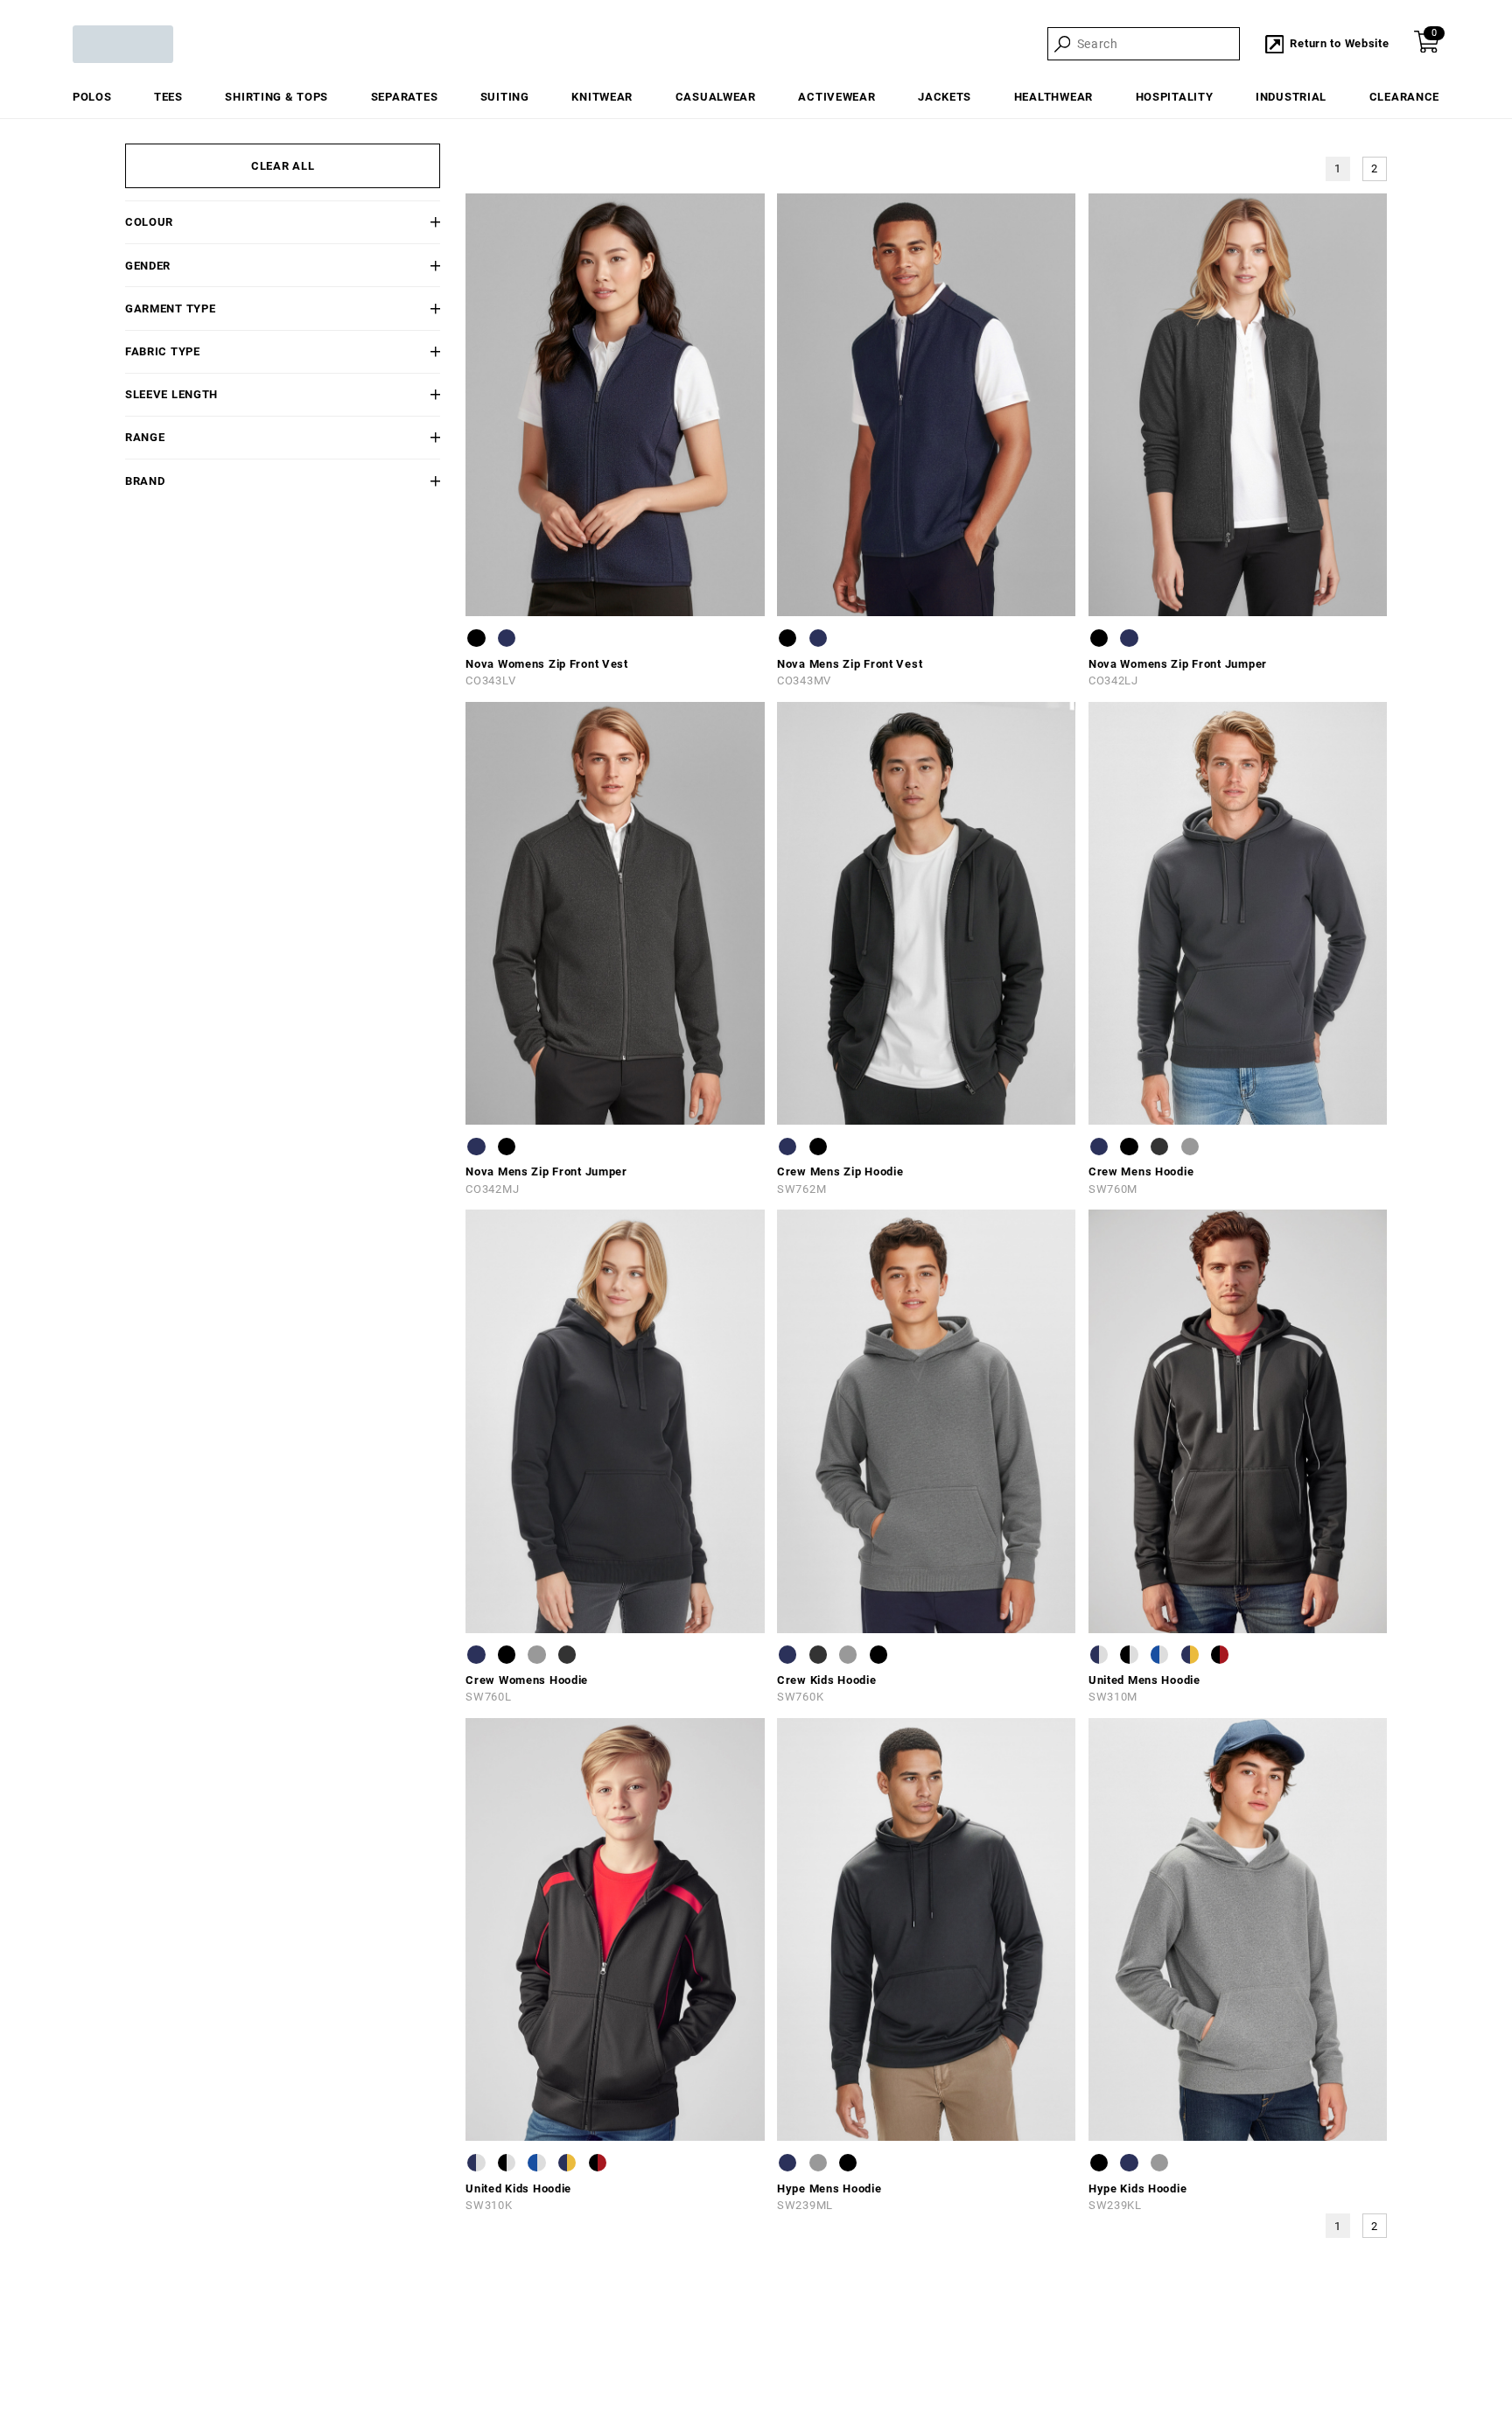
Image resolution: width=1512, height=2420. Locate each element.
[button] (414, 222)
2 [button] (1375, 168)
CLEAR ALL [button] (283, 166)
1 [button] (1338, 168)
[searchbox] (1157, 45)
